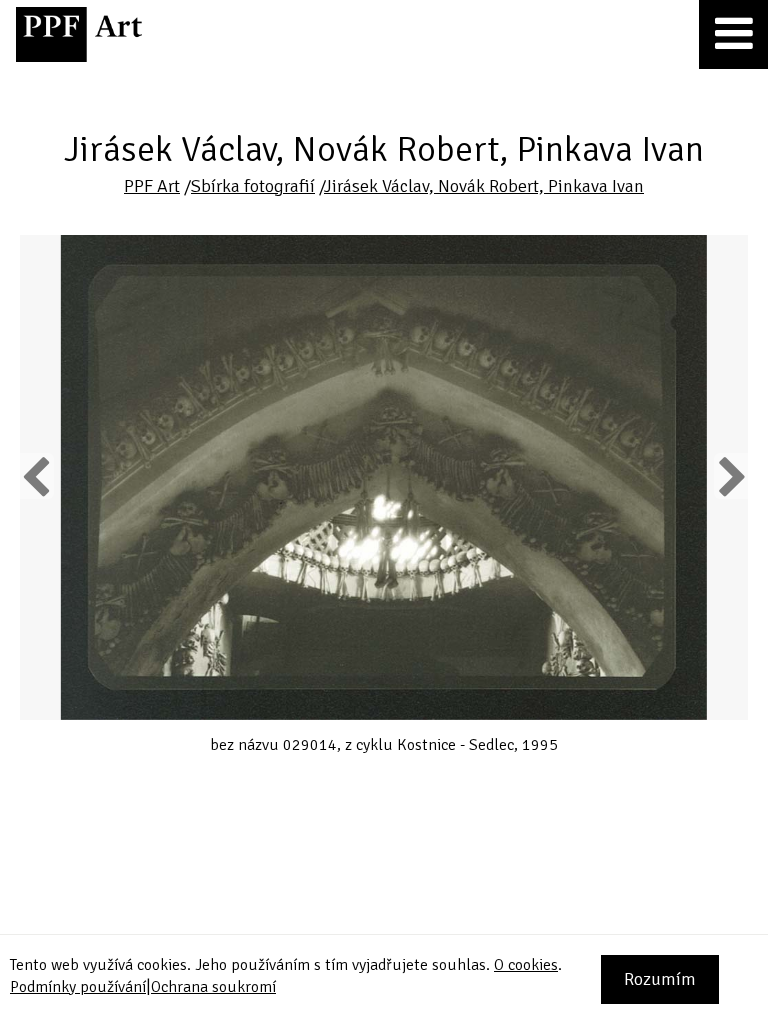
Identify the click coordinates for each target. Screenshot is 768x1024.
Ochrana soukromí (213, 987)
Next (731, 476)
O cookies (526, 965)
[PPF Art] (79, 34)
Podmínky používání (78, 987)
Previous (37, 476)
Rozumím (660, 979)
